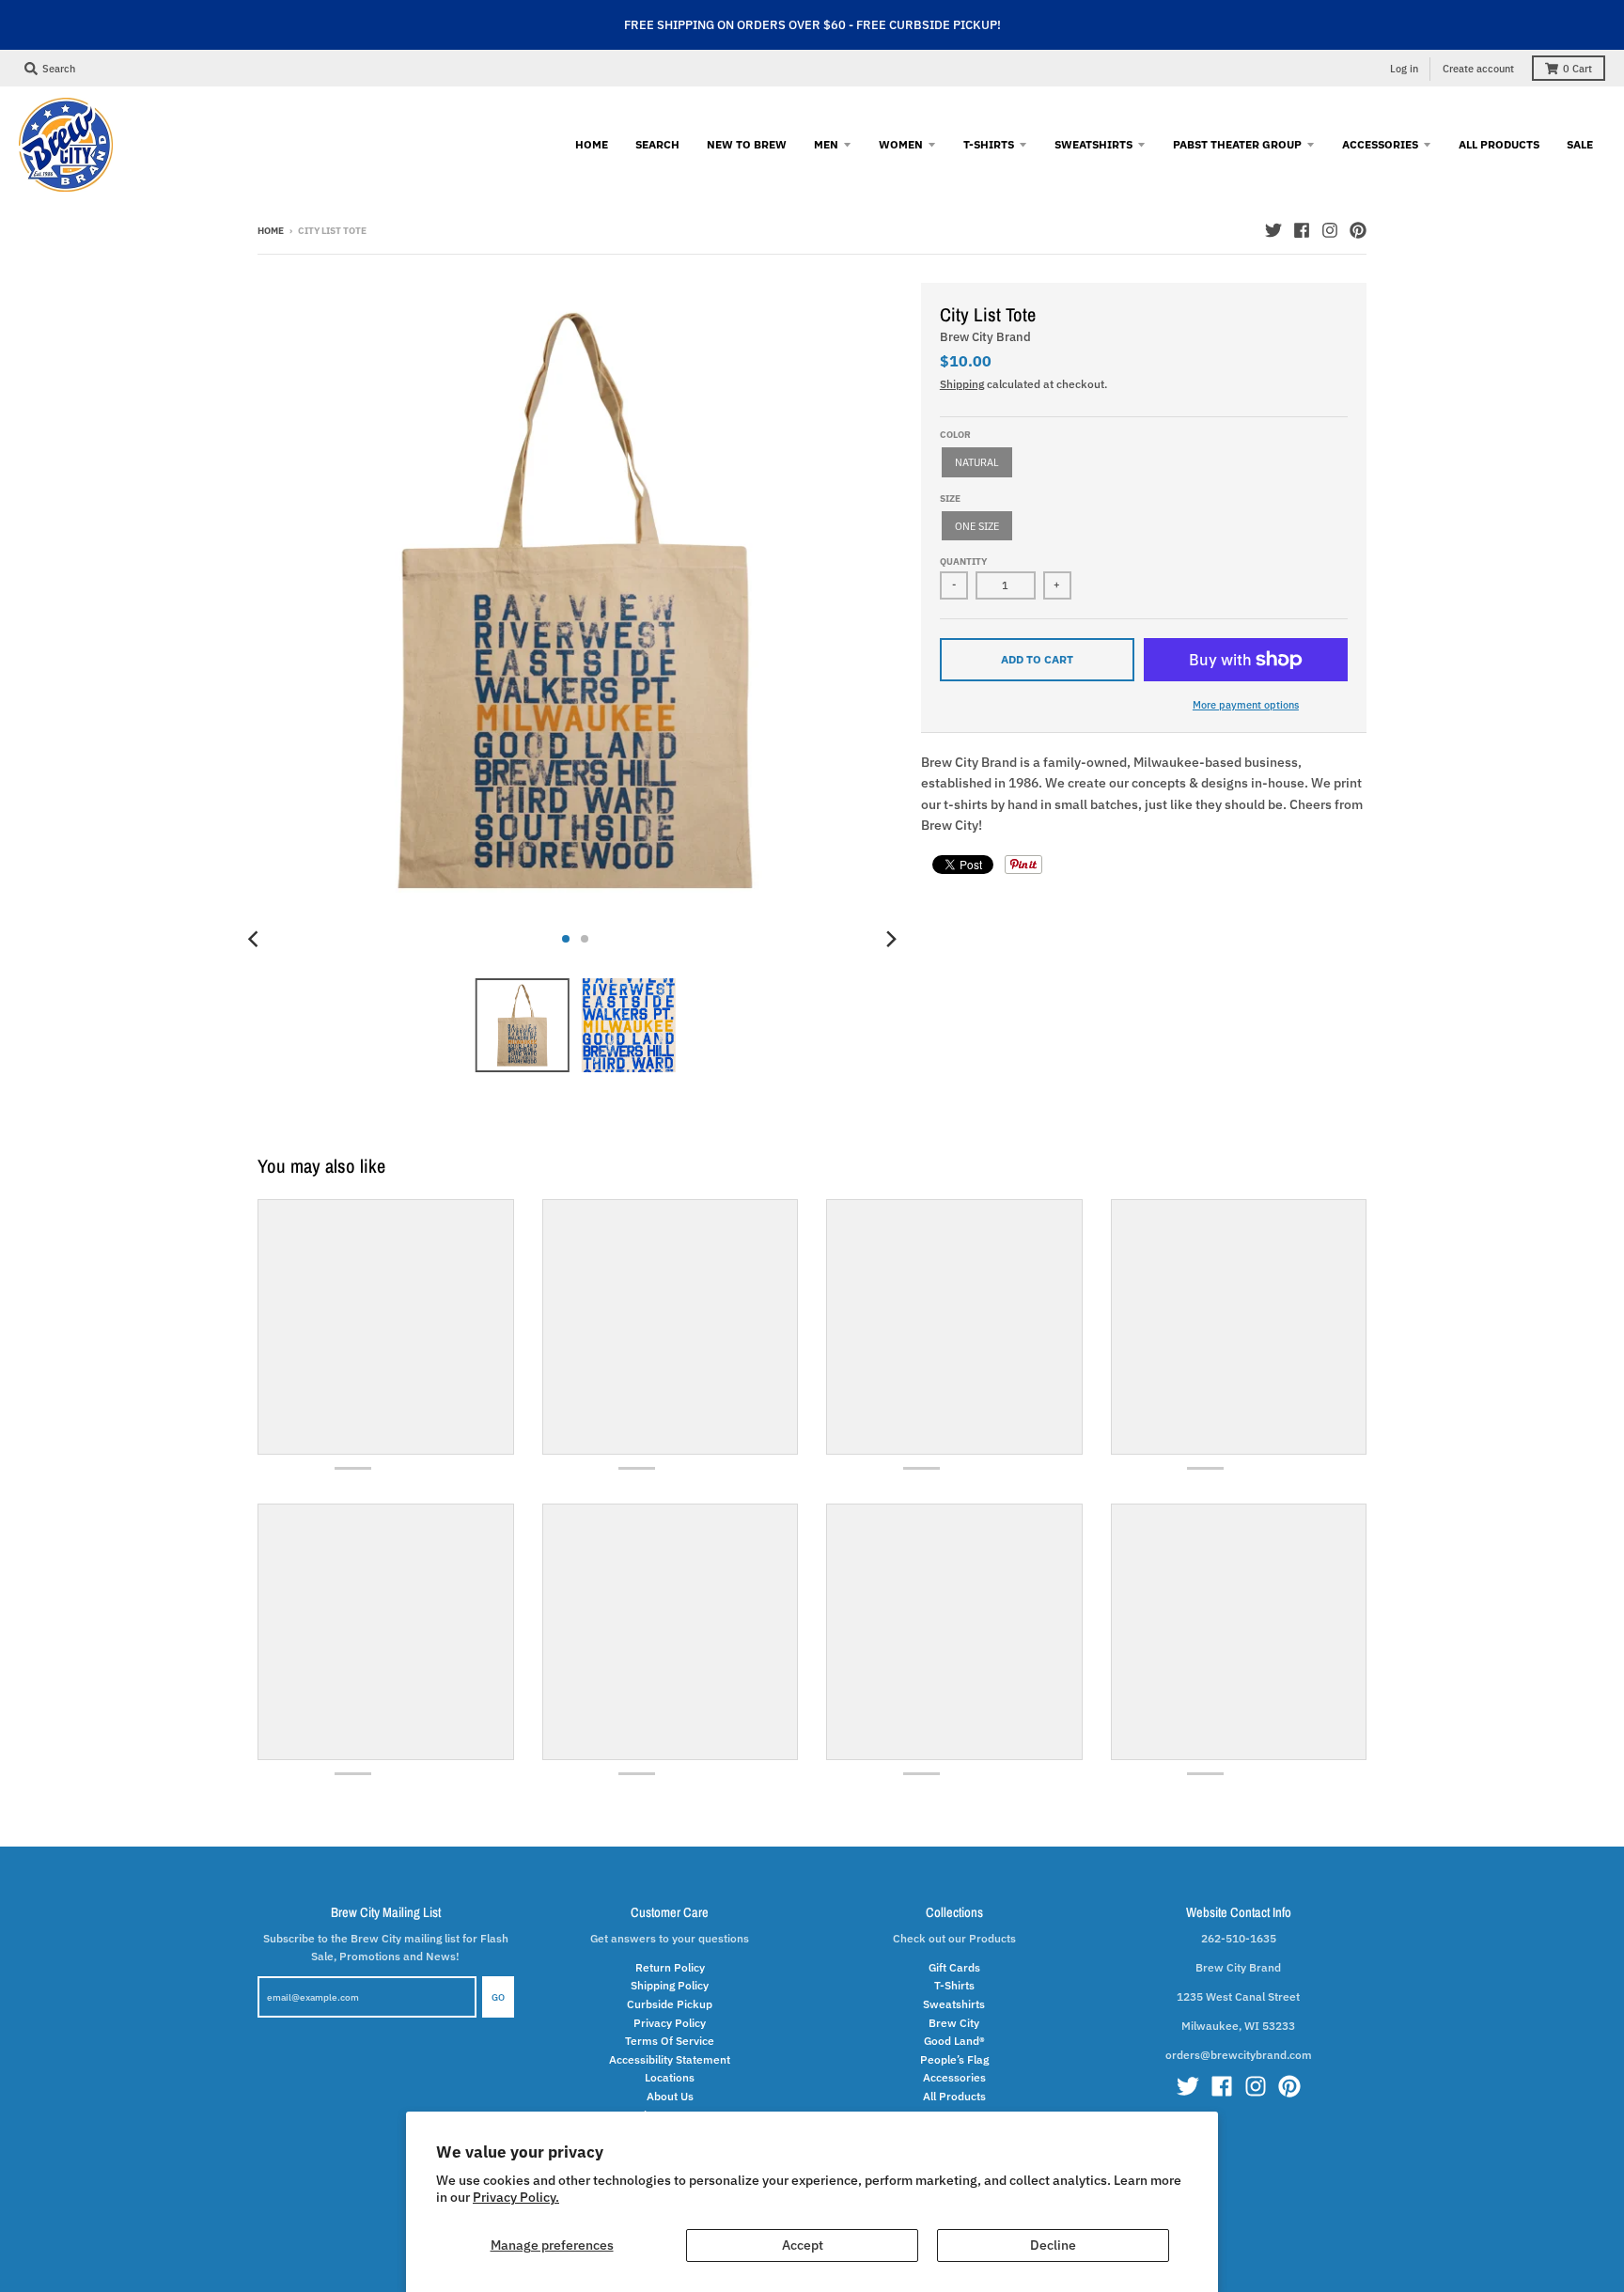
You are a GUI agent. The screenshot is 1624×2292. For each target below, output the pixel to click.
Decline (1053, 2245)
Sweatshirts (954, 2004)
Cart (1577, 69)
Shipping (962, 383)
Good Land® (954, 2040)
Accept (803, 2245)
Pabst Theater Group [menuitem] (1237, 144)
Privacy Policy (670, 2022)
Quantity (963, 561)
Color (955, 435)
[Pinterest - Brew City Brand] (1358, 230)
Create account (1478, 69)
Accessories (954, 2077)
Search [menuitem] (657, 144)
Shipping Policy (670, 1985)
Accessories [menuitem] (1380, 144)
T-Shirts (954, 1985)
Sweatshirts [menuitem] (1093, 144)
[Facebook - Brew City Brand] (1302, 230)
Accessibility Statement (670, 2059)
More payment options (1246, 704)
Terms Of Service (670, 2040)
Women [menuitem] (901, 144)
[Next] (891, 939)
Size (950, 499)
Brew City (954, 2022)
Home (271, 231)
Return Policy (670, 1967)
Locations (670, 2077)
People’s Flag (954, 2059)
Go (498, 1997)
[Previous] (256, 939)
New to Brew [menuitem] (747, 144)
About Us (670, 2096)
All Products (954, 2096)
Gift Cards (954, 1967)
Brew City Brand (985, 337)
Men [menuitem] (826, 144)
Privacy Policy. (516, 2197)
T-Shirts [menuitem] (989, 144)
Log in (1404, 69)
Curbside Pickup (670, 2004)
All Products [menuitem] (1499, 144)
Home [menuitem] (592, 144)
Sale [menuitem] (1580, 144)
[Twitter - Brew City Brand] (1273, 230)
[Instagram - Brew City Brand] (1330, 230)
